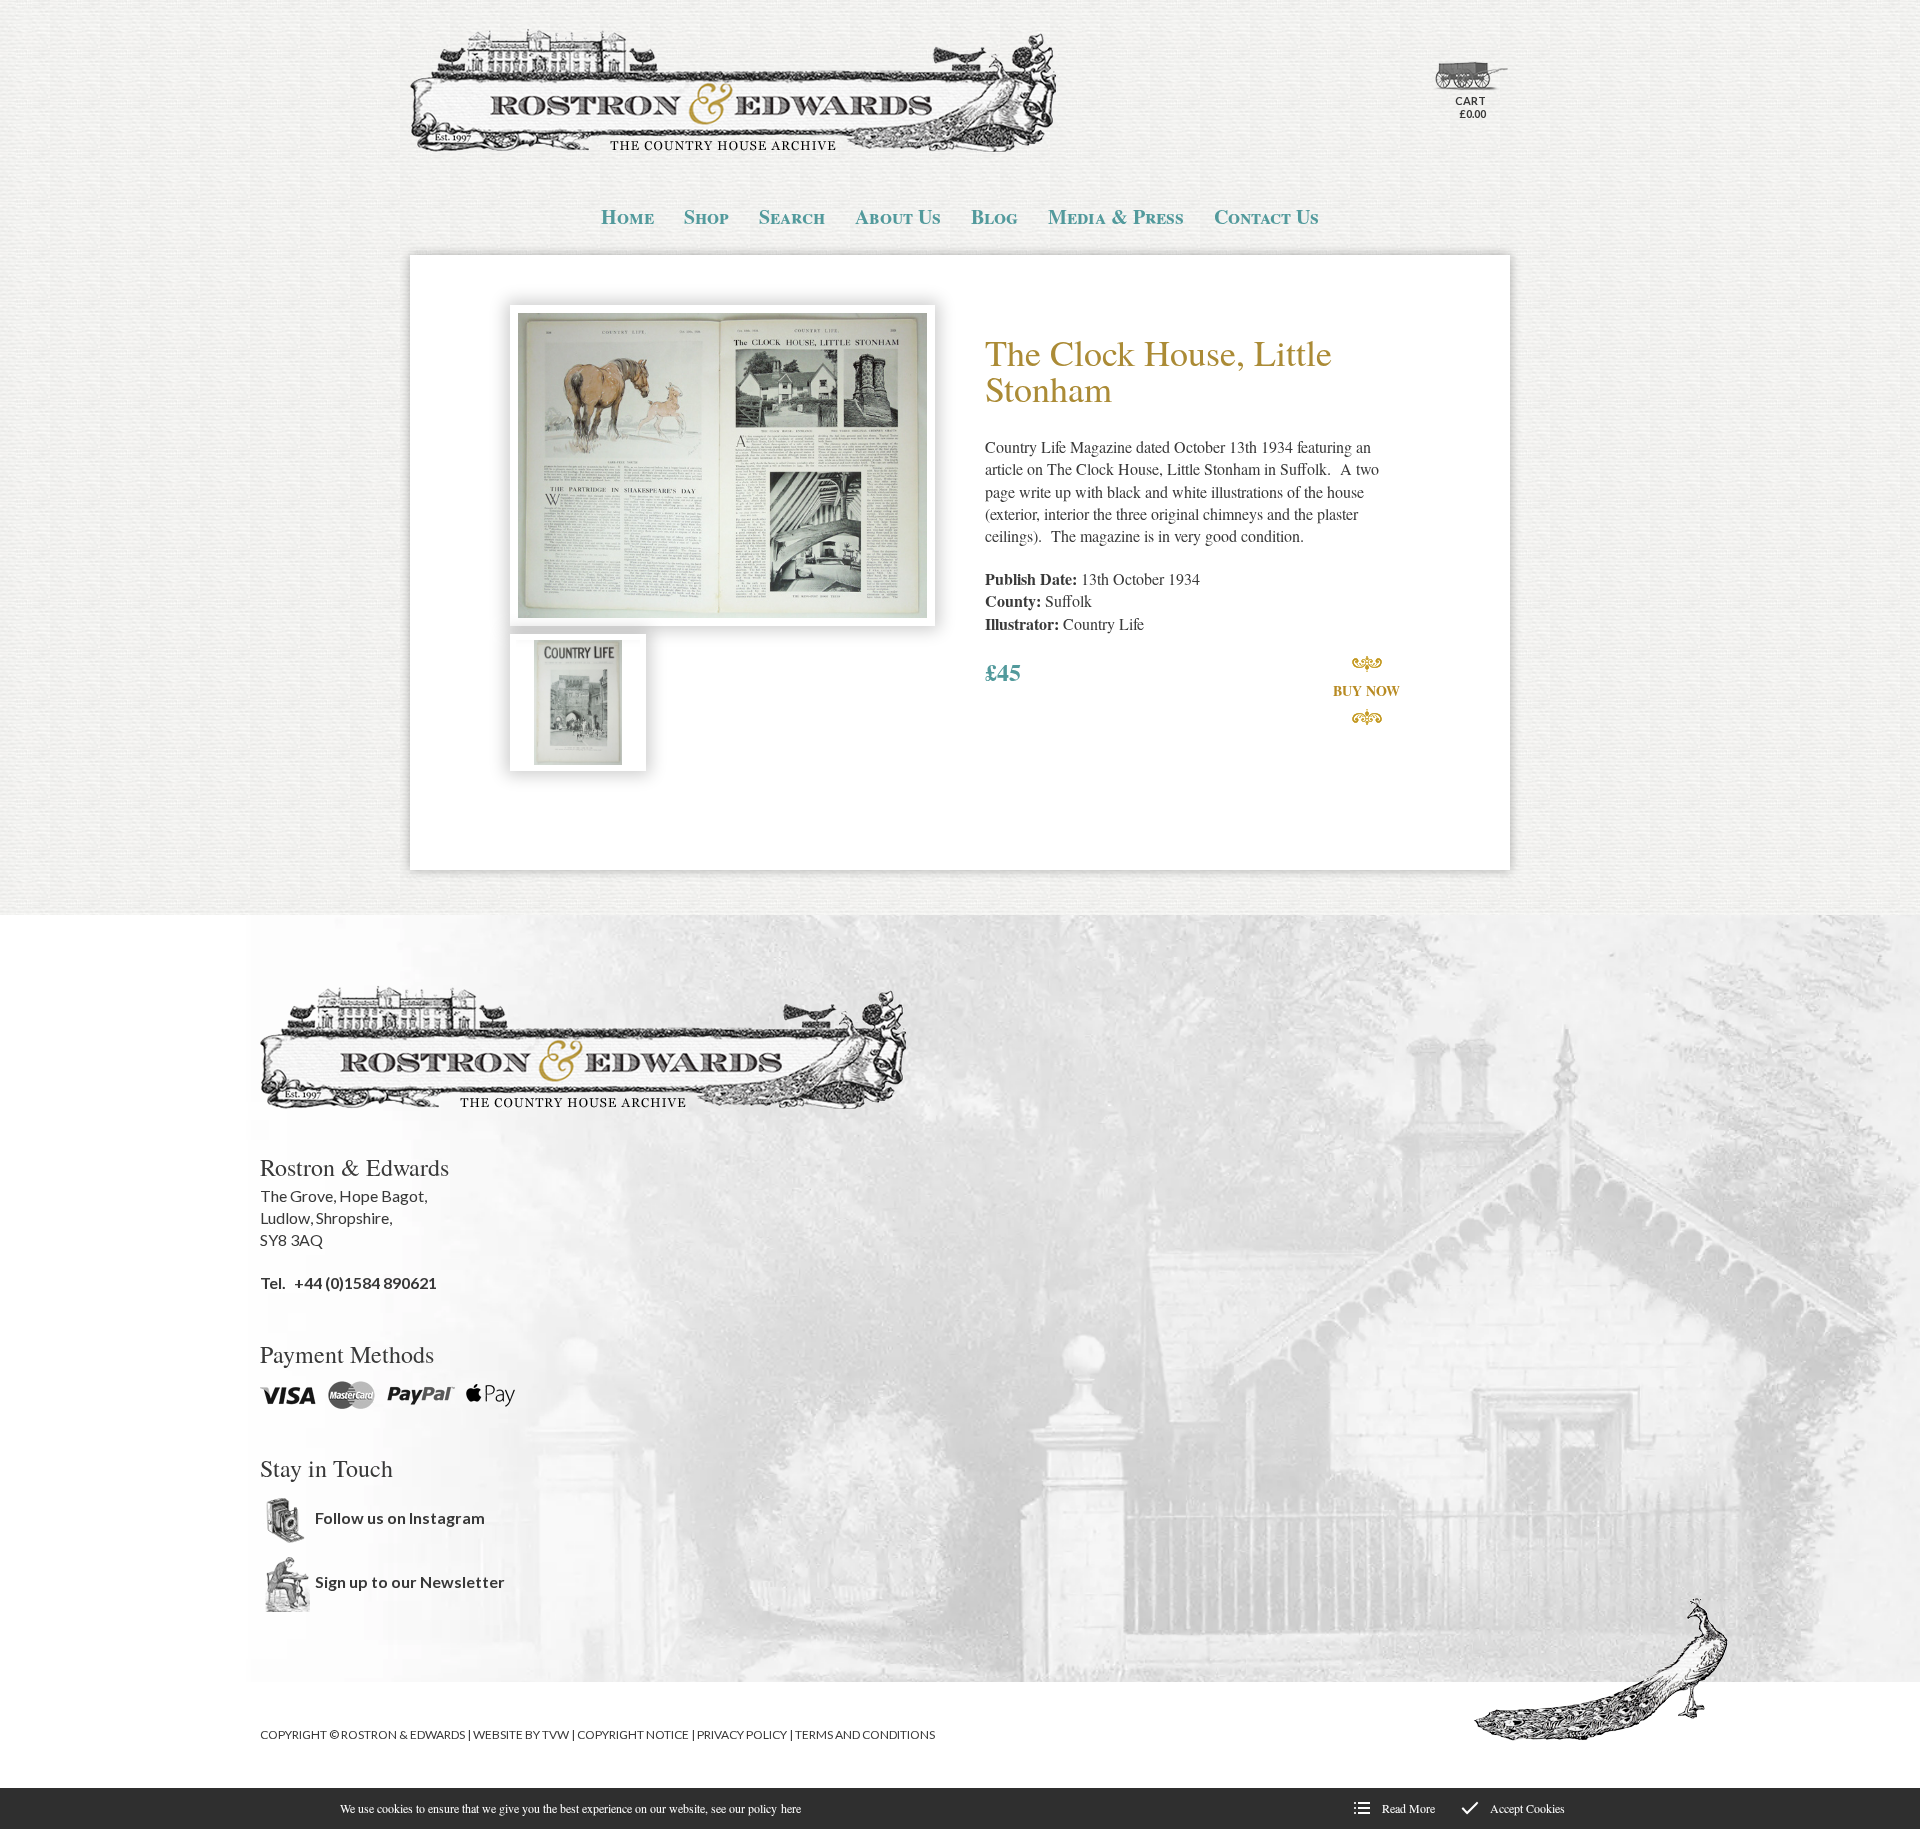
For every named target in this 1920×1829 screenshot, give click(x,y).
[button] (722, 467)
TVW (555, 1734)
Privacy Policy (742, 1734)
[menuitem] (627, 217)
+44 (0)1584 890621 (365, 1282)
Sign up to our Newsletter (410, 1581)
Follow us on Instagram (400, 1517)
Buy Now (1366, 690)
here (791, 1808)
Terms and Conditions (865, 1734)
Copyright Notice (633, 1734)
